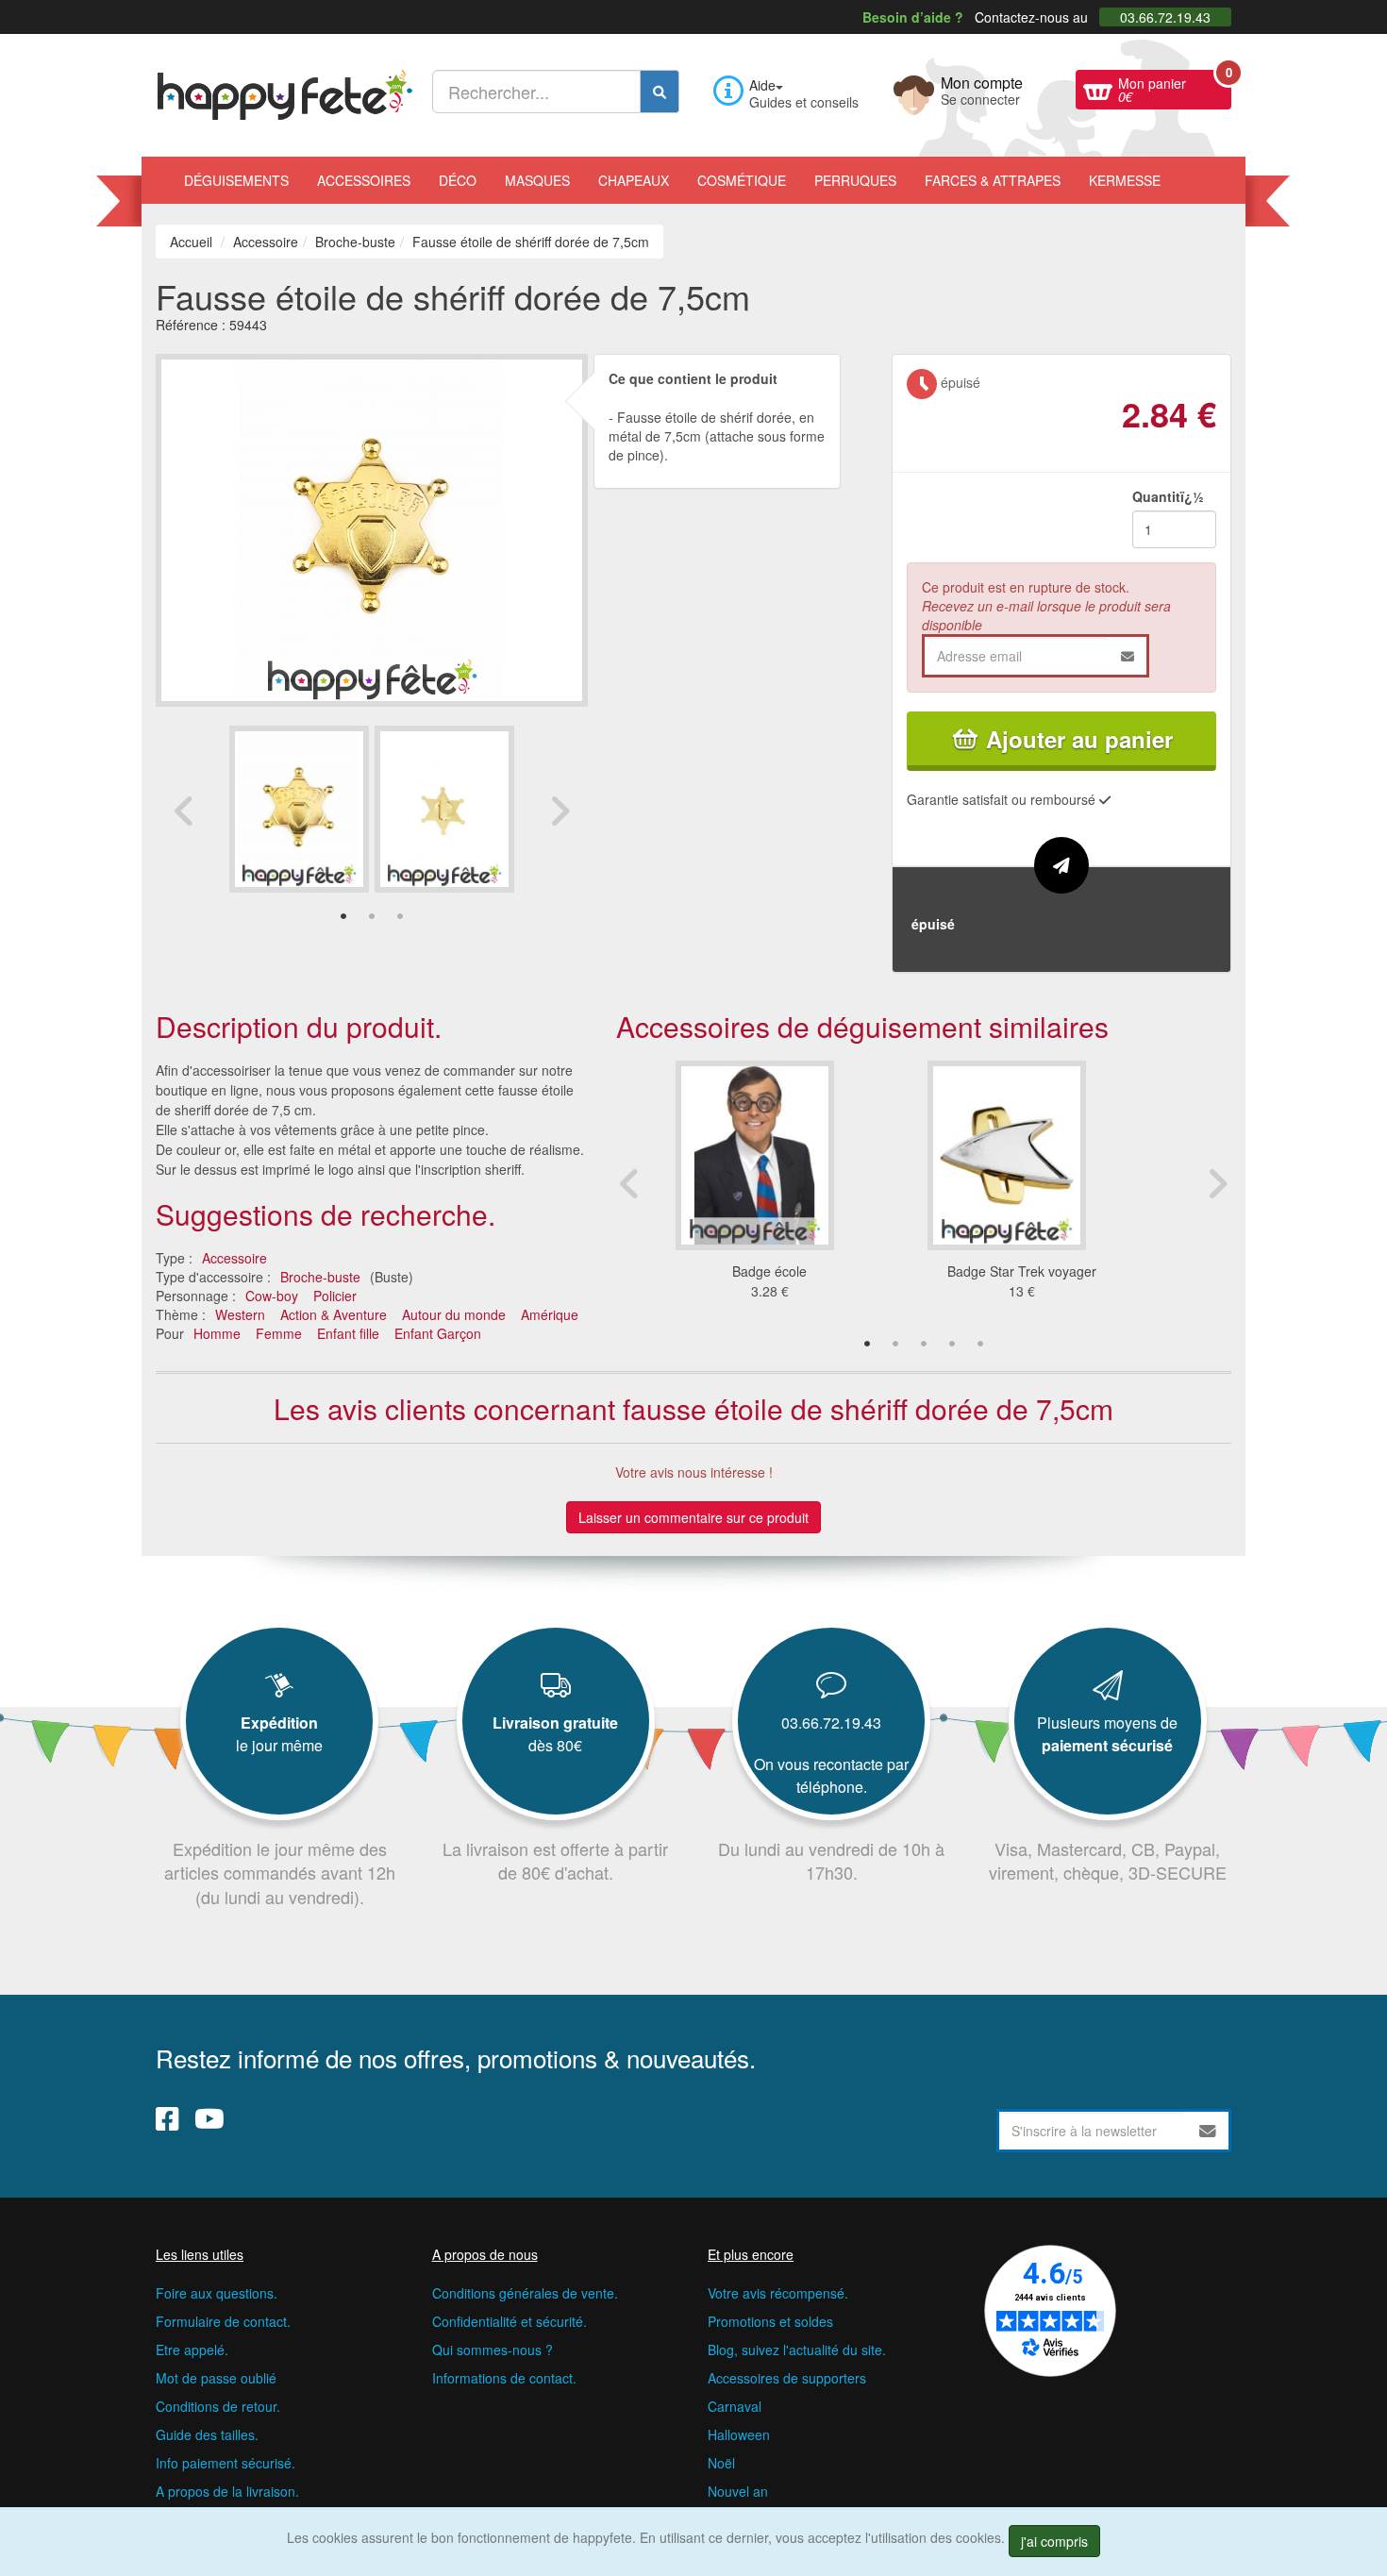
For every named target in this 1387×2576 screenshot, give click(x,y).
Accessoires (364, 180)
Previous (184, 811)
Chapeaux (634, 180)
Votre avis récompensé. (778, 2293)
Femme (279, 1333)
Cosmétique (742, 180)
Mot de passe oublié (216, 2378)
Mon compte (982, 89)
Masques (537, 180)
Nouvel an (738, 2491)
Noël (721, 2463)
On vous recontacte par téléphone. (831, 1775)
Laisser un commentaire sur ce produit (693, 1517)
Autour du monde (454, 1314)
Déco (458, 180)
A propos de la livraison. (227, 2491)
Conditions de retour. (218, 2406)
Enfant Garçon (438, 1333)
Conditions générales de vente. (525, 2293)
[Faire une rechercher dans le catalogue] (660, 92)
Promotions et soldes (770, 2321)
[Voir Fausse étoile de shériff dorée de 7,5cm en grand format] (372, 527)
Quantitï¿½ (1168, 496)
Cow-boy (272, 1296)
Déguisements (236, 180)
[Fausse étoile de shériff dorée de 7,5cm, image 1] (444, 809)
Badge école (769, 1271)
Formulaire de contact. (223, 2321)
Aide (762, 85)
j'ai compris (1054, 2541)
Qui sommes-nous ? (493, 2350)
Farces (993, 180)
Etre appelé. (192, 2350)
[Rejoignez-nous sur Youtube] (209, 2118)
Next (560, 811)
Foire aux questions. (217, 2293)
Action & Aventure (334, 1314)
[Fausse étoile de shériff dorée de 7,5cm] (299, 809)
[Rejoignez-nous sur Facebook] (167, 2118)
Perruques (855, 180)
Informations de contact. (504, 2378)
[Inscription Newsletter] (1208, 2131)
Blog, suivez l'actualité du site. (797, 2350)
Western (240, 1314)
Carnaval (735, 2406)
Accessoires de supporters (787, 2378)
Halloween (739, 2434)
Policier (335, 1296)
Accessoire (234, 1258)
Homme (217, 1333)
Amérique (550, 1314)
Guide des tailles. (207, 2434)
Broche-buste (320, 1277)
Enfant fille (348, 1333)
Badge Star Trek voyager (1022, 1271)
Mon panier (1175, 88)
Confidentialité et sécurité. (510, 2321)
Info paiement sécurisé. (226, 2463)
